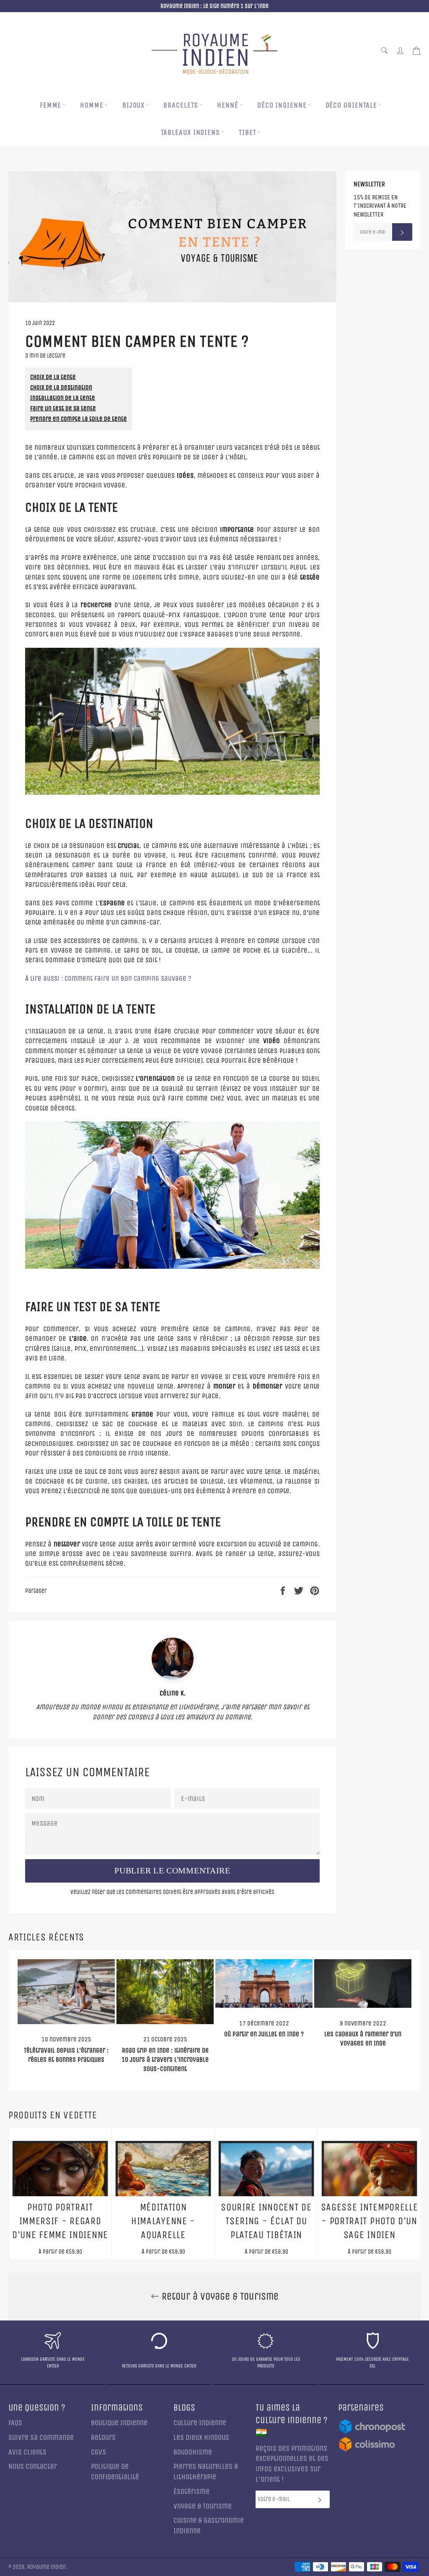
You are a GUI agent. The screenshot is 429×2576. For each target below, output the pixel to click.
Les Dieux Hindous (201, 2438)
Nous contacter (33, 2467)
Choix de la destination (61, 387)
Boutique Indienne (119, 2423)
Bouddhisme (193, 2452)
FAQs (15, 2423)
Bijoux (133, 105)
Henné (228, 105)
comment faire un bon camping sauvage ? (108, 978)
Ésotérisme (191, 2492)
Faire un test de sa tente (63, 408)
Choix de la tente (53, 377)
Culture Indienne (200, 2423)
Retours (103, 2438)
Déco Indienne (282, 105)
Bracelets (181, 105)
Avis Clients (27, 2452)
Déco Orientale (351, 105)
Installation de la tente (63, 398)
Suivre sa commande (41, 2438)
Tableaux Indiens (190, 133)
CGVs (98, 2452)
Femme (51, 105)
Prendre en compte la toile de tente (79, 419)
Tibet (248, 133)
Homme (92, 105)
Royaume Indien (47, 2567)
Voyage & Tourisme (203, 2506)
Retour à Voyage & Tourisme (219, 2296)
